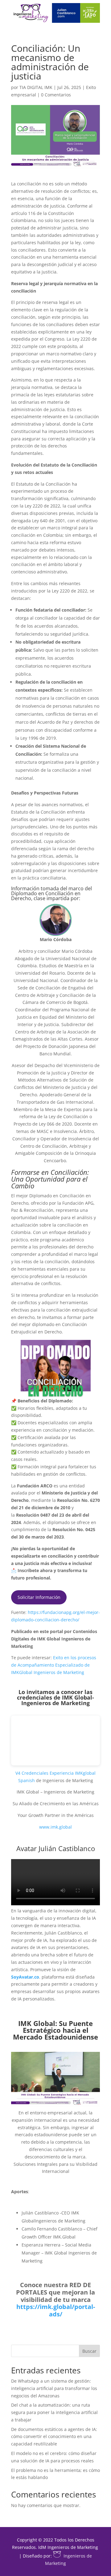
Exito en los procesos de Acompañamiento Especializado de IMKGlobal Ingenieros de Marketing (54, 1665)
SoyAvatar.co (25, 1977)
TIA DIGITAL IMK (36, 87)
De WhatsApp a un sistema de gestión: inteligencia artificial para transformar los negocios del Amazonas (54, 2388)
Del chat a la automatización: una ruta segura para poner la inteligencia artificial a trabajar (54, 2412)
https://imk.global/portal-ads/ (56, 2310)
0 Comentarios (56, 95)
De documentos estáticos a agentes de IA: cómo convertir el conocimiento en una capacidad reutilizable (54, 2437)
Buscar (89, 2351)
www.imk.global (55, 1827)
